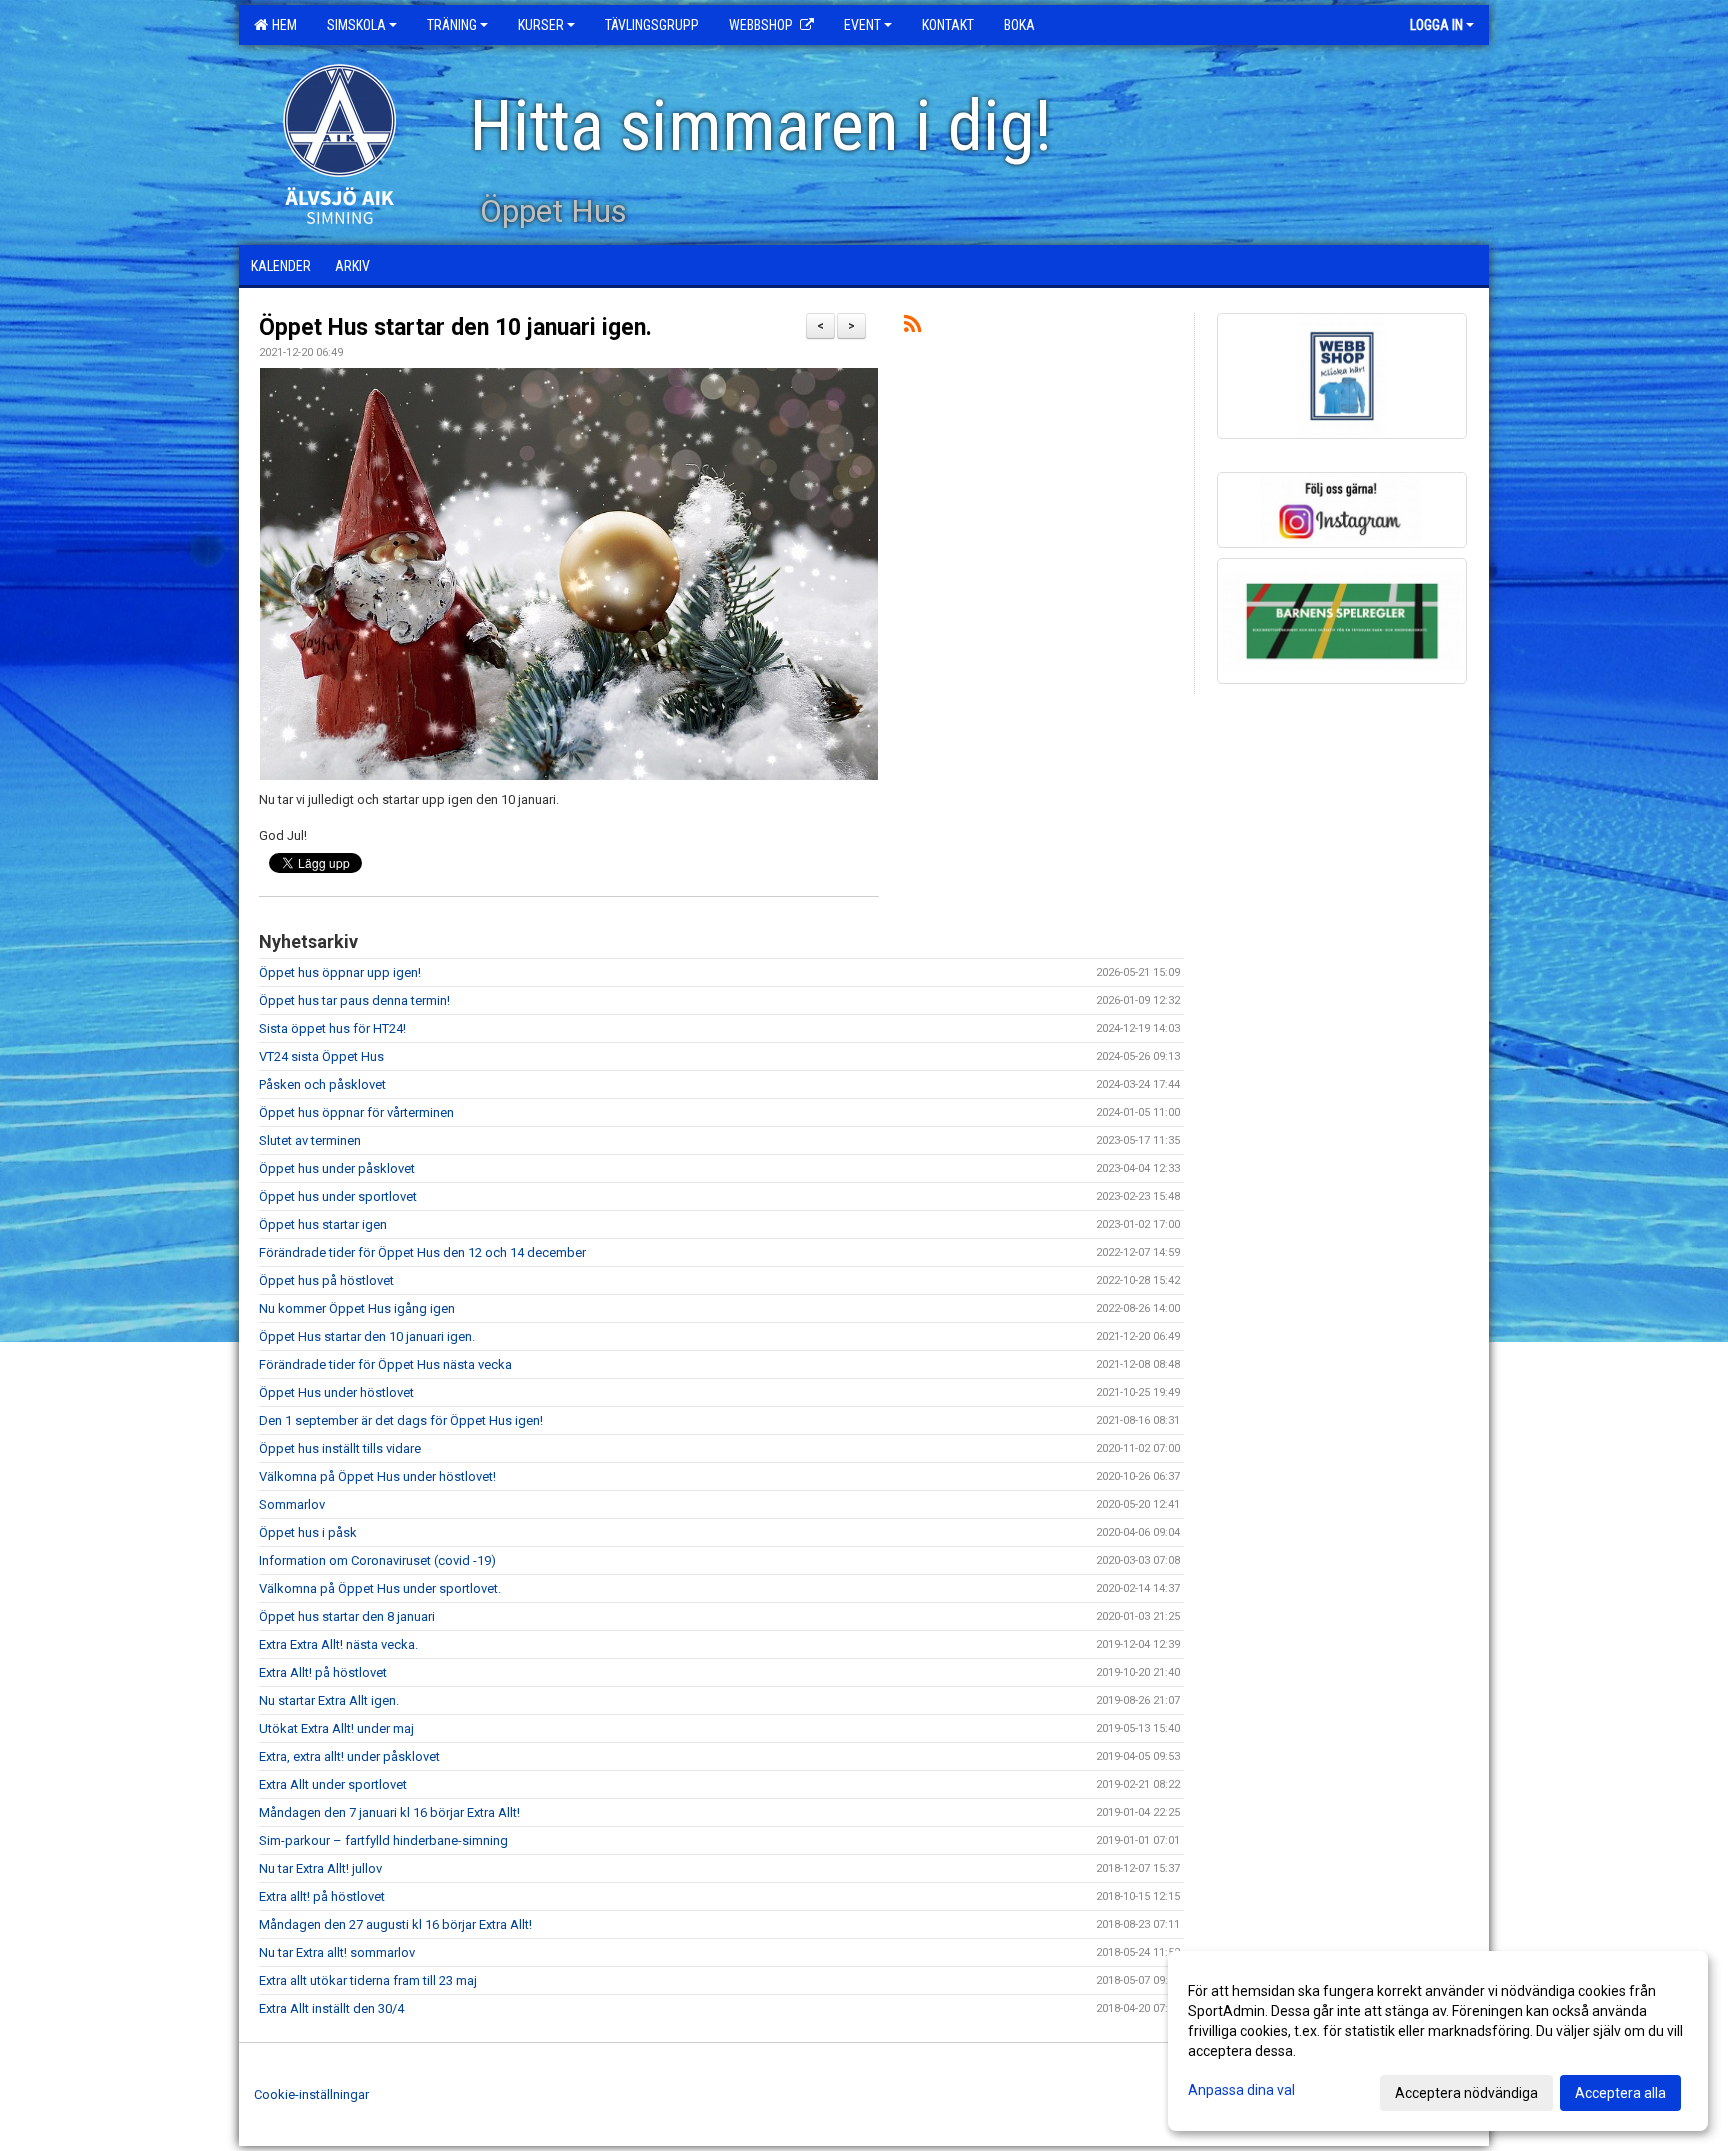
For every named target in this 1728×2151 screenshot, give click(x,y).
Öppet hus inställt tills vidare (340, 1448)
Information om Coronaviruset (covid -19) (377, 1560)
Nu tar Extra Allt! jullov (320, 1868)
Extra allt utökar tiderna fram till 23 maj (368, 1980)
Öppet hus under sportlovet (338, 1196)
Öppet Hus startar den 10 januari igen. (455, 327)
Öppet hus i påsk (308, 1532)
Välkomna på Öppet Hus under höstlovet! (377, 1476)
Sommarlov (292, 1504)
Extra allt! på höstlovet (322, 1896)
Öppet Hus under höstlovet (336, 1392)
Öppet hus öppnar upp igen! (340, 972)
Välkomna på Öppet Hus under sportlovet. (380, 1588)
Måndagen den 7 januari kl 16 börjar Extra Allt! (389, 1812)
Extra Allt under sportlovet (333, 1784)
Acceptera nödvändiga (1466, 2093)
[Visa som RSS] (912, 327)
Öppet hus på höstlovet (326, 1280)
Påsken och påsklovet (322, 1084)
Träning (452, 25)
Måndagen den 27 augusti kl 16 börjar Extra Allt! (395, 1924)
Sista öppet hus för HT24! (332, 1028)
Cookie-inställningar (311, 2094)
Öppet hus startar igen (323, 1224)
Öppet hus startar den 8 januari (347, 1616)
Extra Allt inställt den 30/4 (331, 2008)
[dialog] (1438, 2041)
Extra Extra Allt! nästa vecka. (338, 1644)
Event (862, 25)
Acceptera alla (1620, 2093)
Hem (281, 25)
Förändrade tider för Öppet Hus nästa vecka (385, 1364)
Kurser (541, 25)
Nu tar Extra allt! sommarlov (337, 1952)
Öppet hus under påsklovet (337, 1168)
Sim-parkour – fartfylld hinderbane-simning (383, 1840)
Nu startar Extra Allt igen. (329, 1700)
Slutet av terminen (310, 1140)
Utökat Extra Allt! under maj (336, 1728)
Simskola (356, 25)
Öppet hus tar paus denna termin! (354, 1000)
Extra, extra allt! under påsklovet (349, 1756)
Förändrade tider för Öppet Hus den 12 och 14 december (422, 1252)
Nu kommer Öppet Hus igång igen (357, 1308)
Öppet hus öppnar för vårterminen (356, 1112)
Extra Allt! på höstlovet (323, 1672)
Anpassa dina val (1241, 2090)
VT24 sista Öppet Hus (321, 1056)
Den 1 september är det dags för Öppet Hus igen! (401, 1420)
